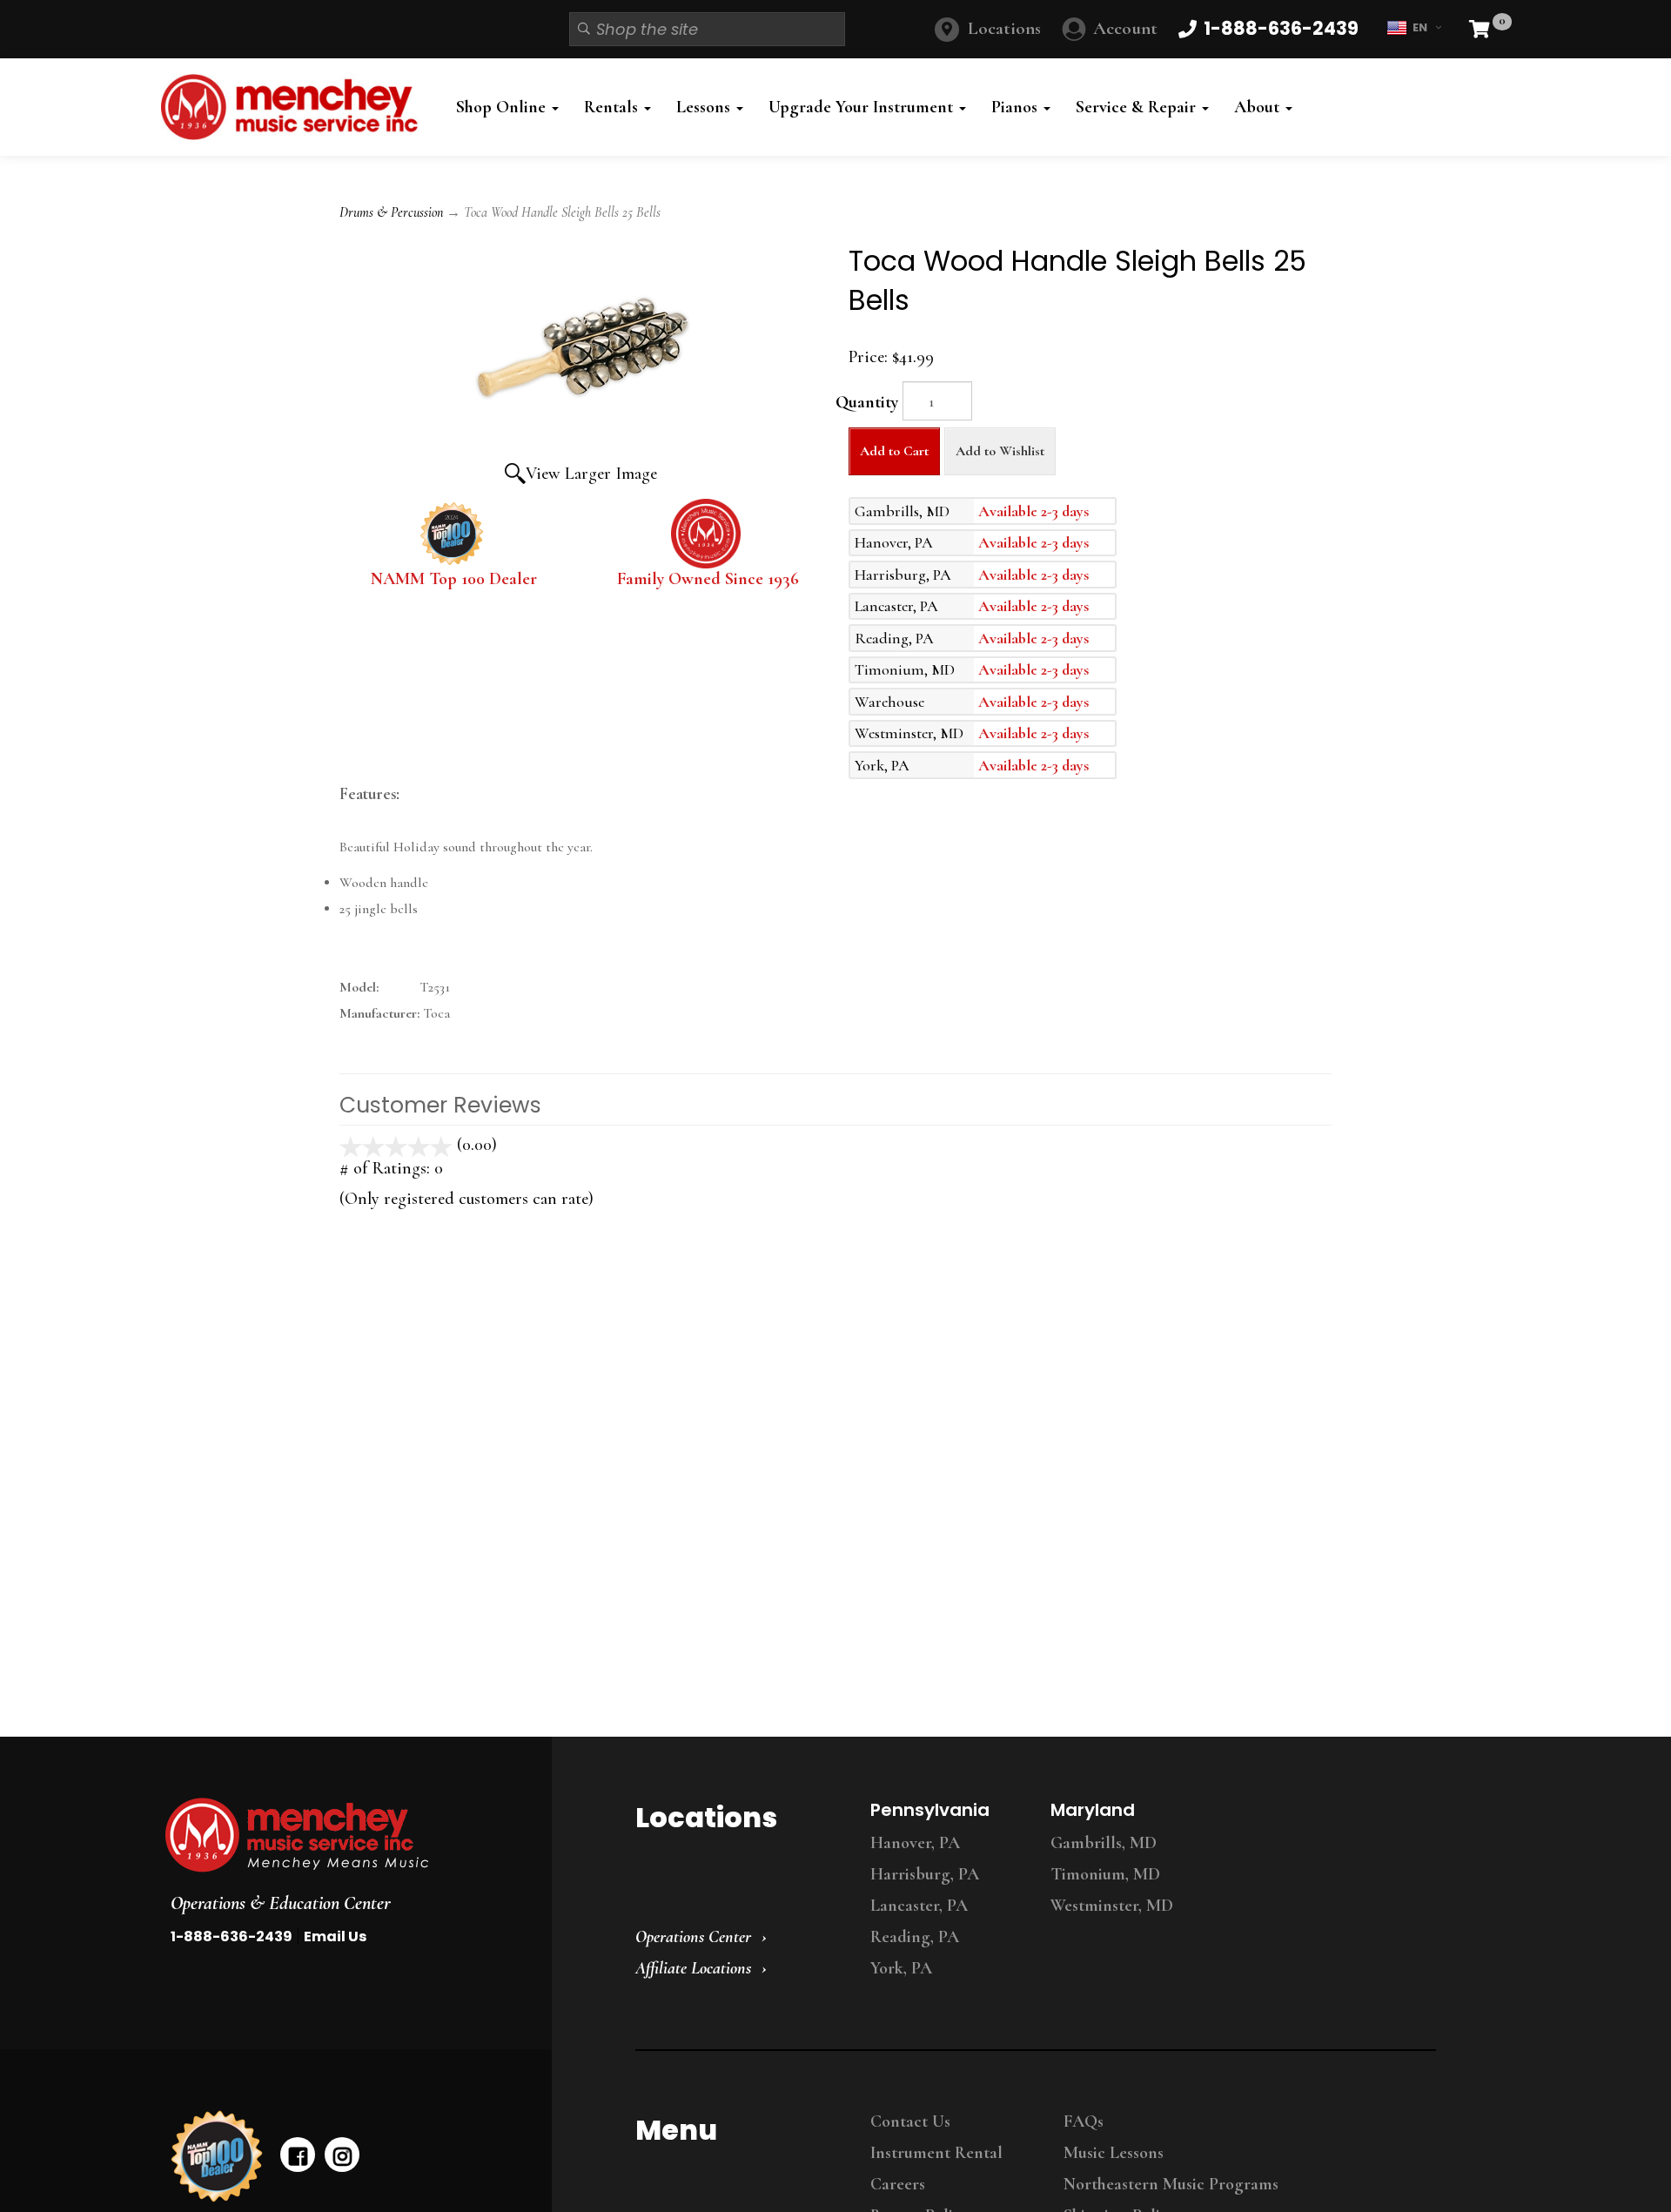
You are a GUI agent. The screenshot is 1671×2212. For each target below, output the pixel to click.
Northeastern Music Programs (1171, 2184)
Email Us (335, 1936)
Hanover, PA (915, 1843)
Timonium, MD (1105, 1874)
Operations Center (693, 1937)
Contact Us (910, 2121)
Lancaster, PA (919, 1906)
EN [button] (1420, 27)
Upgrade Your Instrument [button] (863, 107)
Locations (1004, 28)
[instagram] (342, 2155)
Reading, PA (915, 1937)
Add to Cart (894, 451)
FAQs (1084, 2121)
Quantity (867, 402)
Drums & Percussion (391, 212)
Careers (898, 2184)
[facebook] (298, 2155)
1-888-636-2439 (232, 1936)
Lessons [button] (705, 107)
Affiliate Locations (693, 1968)
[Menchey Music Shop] (295, 107)
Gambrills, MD (1104, 1843)
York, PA (901, 1968)
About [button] (1259, 107)
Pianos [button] (1017, 107)
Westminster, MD (1112, 1906)
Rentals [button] (613, 107)
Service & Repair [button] (1138, 107)
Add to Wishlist (1000, 451)
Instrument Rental (936, 2153)
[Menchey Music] (342, 1835)
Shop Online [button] (503, 107)
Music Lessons (1114, 2153)
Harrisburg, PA (925, 1874)
